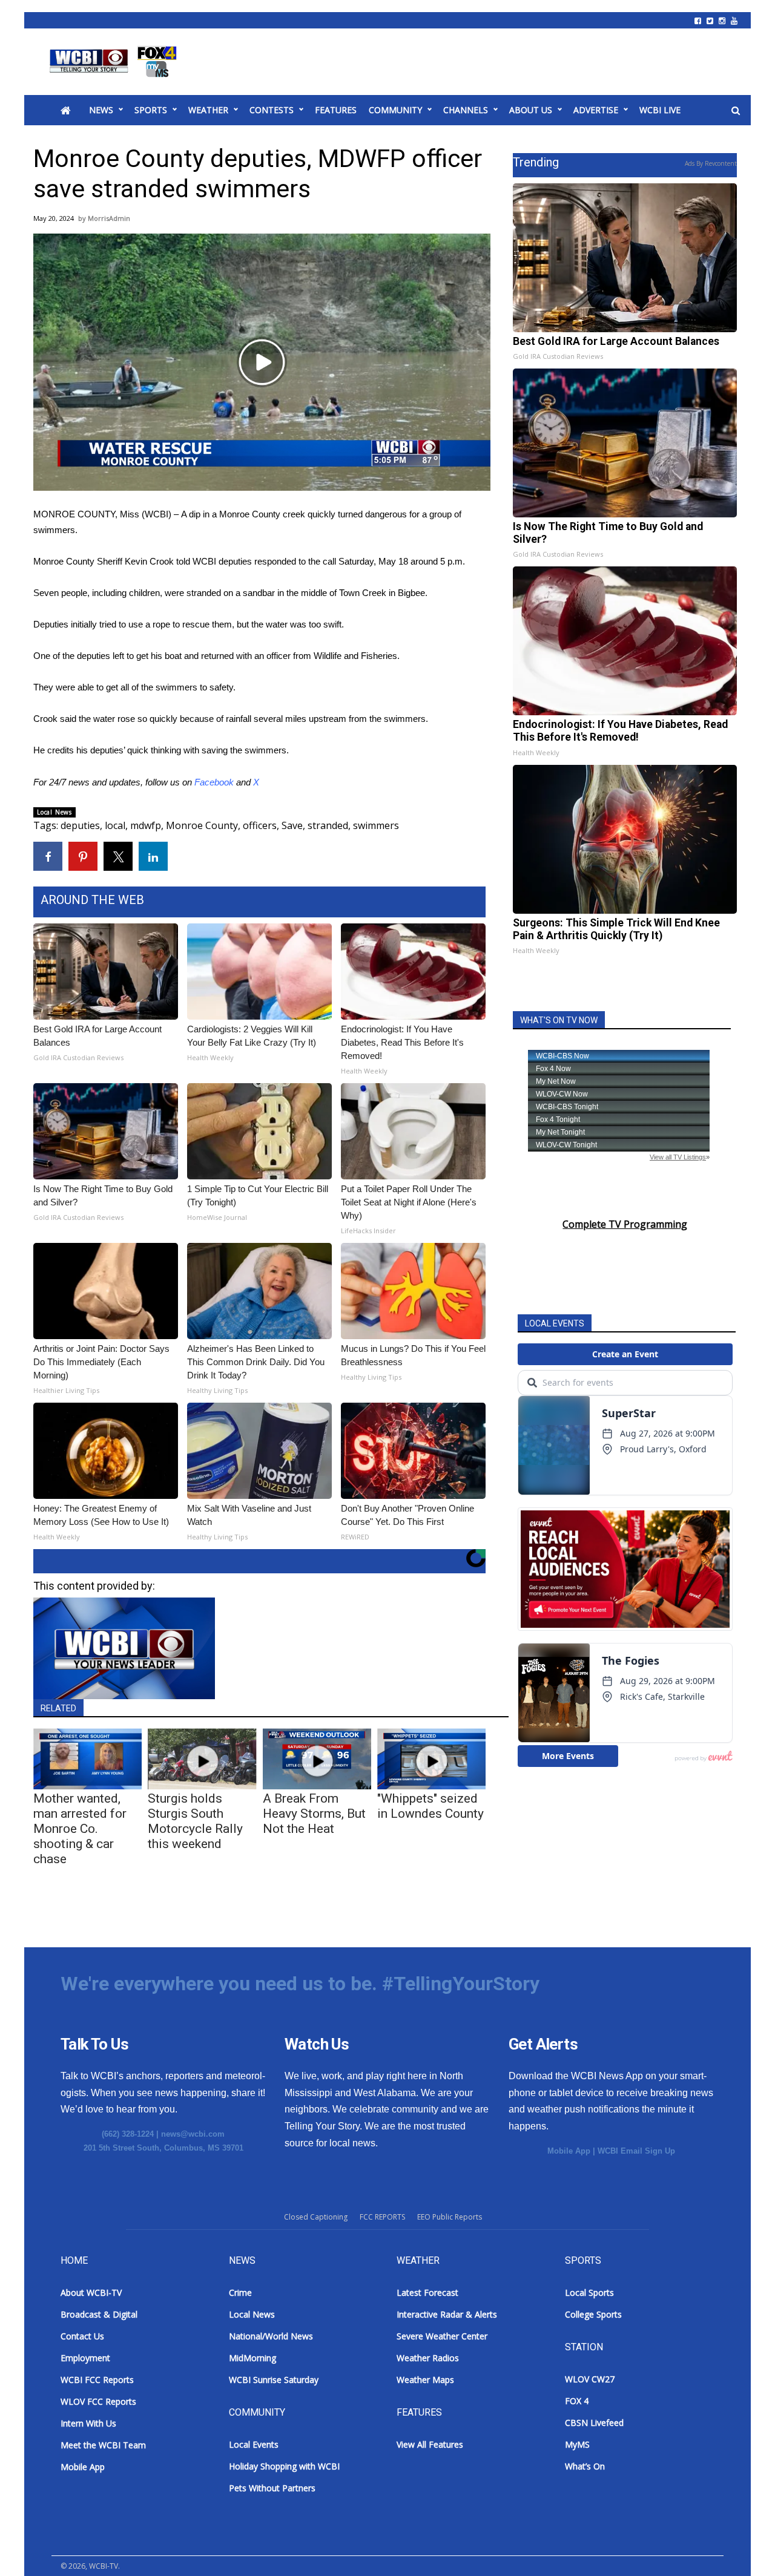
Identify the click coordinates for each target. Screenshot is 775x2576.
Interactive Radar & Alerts (447, 2314)
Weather (208, 110)
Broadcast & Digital (99, 2314)
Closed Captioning (316, 2217)
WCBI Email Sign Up (636, 2151)
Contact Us (82, 2336)
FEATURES (336, 110)
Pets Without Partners (272, 2488)
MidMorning (252, 2358)
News (101, 110)
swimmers (376, 825)
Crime (240, 2293)
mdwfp (146, 825)
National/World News (271, 2336)
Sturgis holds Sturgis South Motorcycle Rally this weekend (195, 1821)
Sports (151, 110)
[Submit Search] (736, 111)
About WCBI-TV (91, 2293)
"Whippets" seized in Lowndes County (430, 1806)
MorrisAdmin (109, 218)
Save (292, 825)
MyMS (577, 2444)
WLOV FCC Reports (98, 2401)
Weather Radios (428, 2358)
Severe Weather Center (442, 2336)
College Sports (593, 2314)
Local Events (254, 2444)
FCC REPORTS (382, 2217)
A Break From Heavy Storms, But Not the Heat (314, 1814)
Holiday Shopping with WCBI (284, 2466)
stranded (328, 825)
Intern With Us (88, 2423)
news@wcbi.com (193, 2134)
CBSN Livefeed (594, 2423)
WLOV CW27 (590, 2379)
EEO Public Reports (450, 2217)
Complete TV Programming (625, 1224)
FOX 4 (577, 2401)
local (115, 825)
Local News (54, 812)
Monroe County (202, 825)
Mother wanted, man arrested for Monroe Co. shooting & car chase (80, 1829)
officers (260, 825)
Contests (272, 110)
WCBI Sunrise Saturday (274, 2380)
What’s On (585, 2466)
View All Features (430, 2444)
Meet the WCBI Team (103, 2445)
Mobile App (569, 2151)
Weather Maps (425, 2380)
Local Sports (589, 2293)
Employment (85, 2358)
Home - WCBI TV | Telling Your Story (115, 62)
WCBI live (660, 110)
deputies (80, 825)
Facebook (214, 782)
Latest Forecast (427, 2293)
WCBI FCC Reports (97, 2380)
